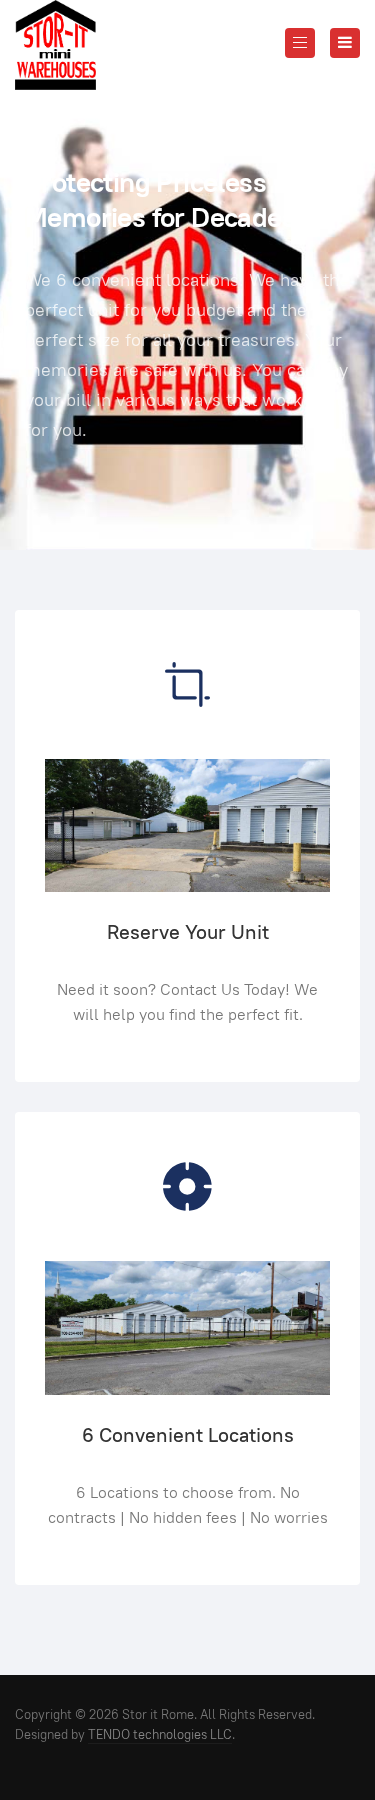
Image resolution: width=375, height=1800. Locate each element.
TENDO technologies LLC (160, 1734)
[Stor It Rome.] (55, 45)
